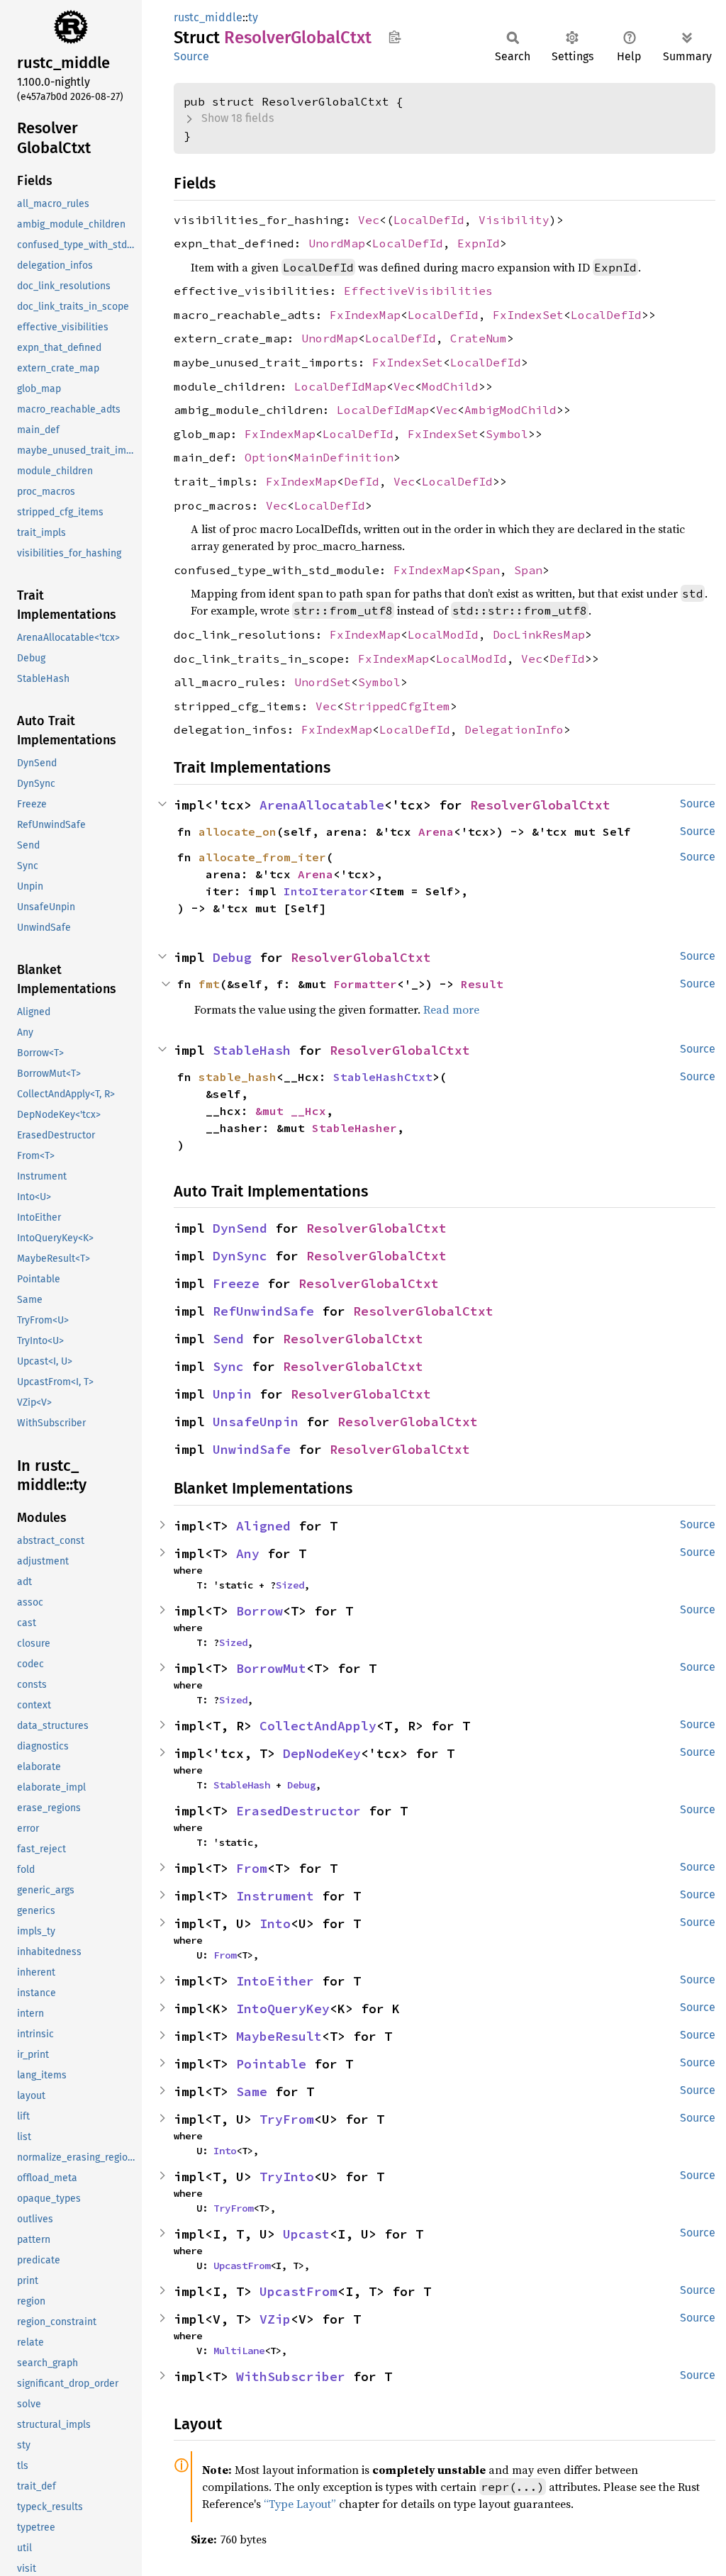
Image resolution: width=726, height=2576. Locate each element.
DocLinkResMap (539, 634)
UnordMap (337, 243)
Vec (369, 220)
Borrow (259, 1611)
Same (252, 2091)
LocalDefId (429, 220)
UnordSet (323, 682)
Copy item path (395, 37)
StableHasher (354, 1128)
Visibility (514, 220)
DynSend (240, 1228)
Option (266, 457)
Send (228, 1339)
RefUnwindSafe (263, 1311)
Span (486, 570)
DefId (362, 481)
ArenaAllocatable (322, 805)
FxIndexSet (528, 315)
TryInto (287, 2177)
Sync (228, 1366)
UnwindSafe (252, 1449)
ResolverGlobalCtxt (540, 805)
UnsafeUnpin (256, 1422)
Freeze (236, 1283)
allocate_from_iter (262, 857)
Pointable (271, 2064)
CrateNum (479, 338)
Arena (436, 831)
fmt (209, 984)
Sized (290, 1585)
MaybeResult (279, 2036)
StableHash (252, 1050)
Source (191, 56)
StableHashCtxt (383, 1077)
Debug (232, 957)
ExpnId (479, 243)
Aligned (263, 1526)
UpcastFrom (242, 2266)
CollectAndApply (318, 1726)
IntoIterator (326, 891)
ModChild (450, 386)
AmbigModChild (510, 410)
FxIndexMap (365, 315)
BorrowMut (271, 1668)
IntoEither (275, 1981)
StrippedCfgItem (397, 706)
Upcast (306, 2234)
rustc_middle (208, 17)
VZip (275, 2319)
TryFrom (287, 2119)
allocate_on (238, 831)
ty (253, 17)
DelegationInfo (514, 729)
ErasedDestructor (298, 1811)
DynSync (240, 1256)
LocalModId (443, 634)
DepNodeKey (322, 1753)
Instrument (275, 1896)
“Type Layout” (300, 2504)
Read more (451, 1009)
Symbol (507, 434)
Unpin (232, 1394)
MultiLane (239, 2351)
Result (482, 984)
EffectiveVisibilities (418, 291)
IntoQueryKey (283, 2009)
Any (248, 1553)
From (252, 1868)
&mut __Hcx (291, 1111)
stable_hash (238, 1077)
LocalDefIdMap (340, 386)
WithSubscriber (291, 2376)
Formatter (365, 984)
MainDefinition (344, 457)
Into (275, 1923)
